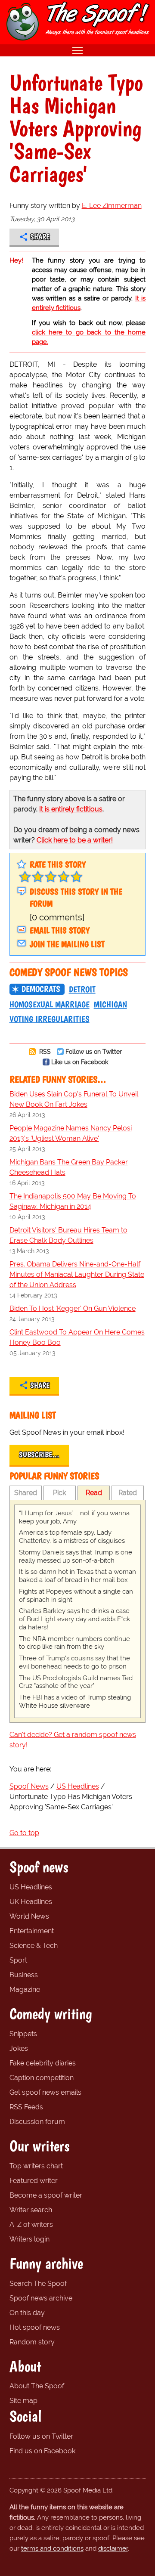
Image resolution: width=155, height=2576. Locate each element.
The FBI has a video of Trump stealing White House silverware (75, 1701)
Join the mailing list (67, 944)
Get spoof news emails (45, 2092)
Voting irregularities (50, 1019)
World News (29, 1916)
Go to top (24, 1833)
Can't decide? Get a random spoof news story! (73, 1740)
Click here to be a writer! (75, 840)
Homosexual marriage (50, 1004)
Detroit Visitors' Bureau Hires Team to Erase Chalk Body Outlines (68, 1235)
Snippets (23, 2034)
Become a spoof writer (46, 2195)
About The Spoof (37, 2386)
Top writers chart (36, 2166)
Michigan (110, 1004)
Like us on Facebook (80, 1062)
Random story (32, 2342)
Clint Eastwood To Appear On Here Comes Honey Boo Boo (77, 1337)
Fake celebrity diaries (43, 2063)
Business (24, 1975)
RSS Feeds (26, 2107)
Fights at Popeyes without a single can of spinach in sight (76, 1596)
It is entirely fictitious (71, 809)
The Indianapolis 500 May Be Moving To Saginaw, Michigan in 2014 (73, 1201)
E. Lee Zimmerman (112, 206)
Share (40, 237)
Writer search (31, 2210)
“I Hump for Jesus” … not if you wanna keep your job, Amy (74, 1517)
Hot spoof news (35, 2327)
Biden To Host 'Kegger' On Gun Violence (73, 1308)
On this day (27, 2313)
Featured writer (34, 2181)
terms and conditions (52, 2548)
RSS (44, 1051)
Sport (18, 1960)
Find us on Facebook (42, 2451)
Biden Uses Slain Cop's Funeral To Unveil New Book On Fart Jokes (74, 1099)
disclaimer (113, 2548)
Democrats (41, 989)
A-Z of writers (31, 2225)
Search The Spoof (38, 2283)
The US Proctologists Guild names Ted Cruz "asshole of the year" (76, 1682)
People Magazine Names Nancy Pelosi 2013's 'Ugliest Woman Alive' (71, 1133)
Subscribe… (39, 1455)
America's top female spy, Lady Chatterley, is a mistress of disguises (72, 1537)
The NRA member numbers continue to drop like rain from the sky (74, 1643)
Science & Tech (34, 1946)
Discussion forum (37, 2122)
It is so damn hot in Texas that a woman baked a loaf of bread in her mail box (77, 1576)
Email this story (60, 930)
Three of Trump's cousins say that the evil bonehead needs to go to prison (74, 1662)
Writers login (29, 2239)
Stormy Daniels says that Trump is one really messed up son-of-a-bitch (76, 1556)
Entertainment (32, 1931)
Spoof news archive (41, 2298)
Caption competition (42, 2078)
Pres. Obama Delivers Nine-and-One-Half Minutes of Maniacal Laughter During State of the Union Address (77, 1274)
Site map (23, 2401)
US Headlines (31, 1887)
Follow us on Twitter (94, 1051)
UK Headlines (31, 1902)
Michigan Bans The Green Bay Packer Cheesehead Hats (69, 1167)
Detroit (82, 989)
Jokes (19, 2048)
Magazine (25, 1989)
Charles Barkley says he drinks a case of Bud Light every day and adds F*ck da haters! (74, 1619)
